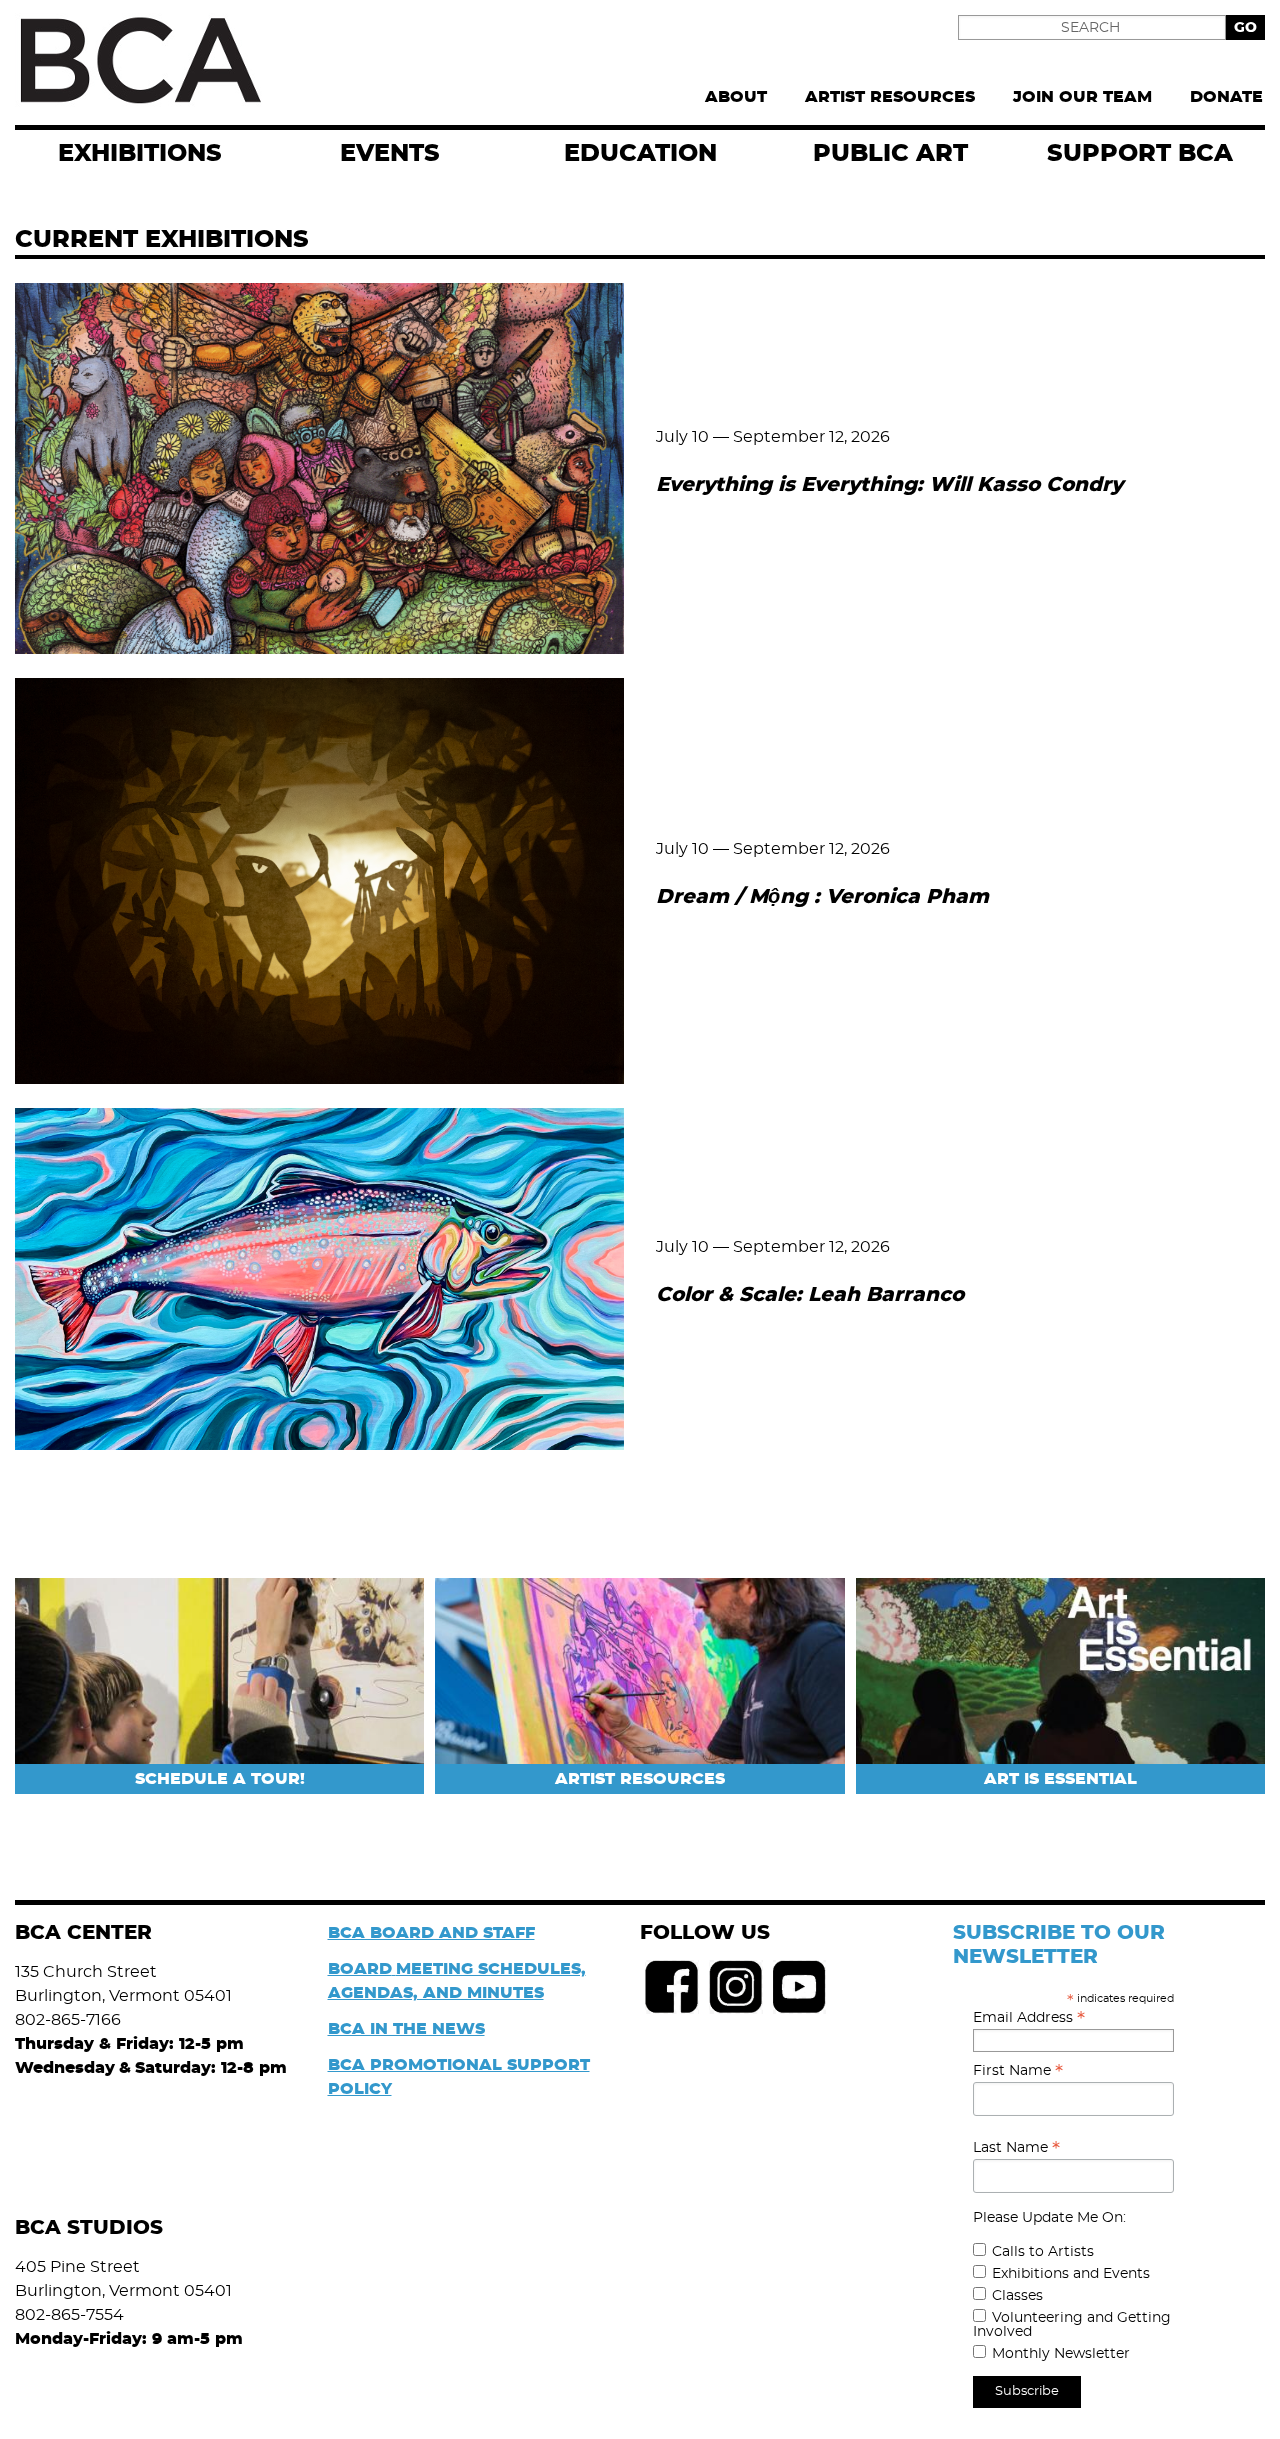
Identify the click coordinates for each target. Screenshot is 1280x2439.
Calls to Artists (1043, 2252)
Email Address (1029, 2018)
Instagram (736, 1987)
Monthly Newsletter (1061, 2354)
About (736, 97)
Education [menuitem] (640, 154)
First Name (1018, 2071)
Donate (1226, 97)
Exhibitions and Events (1071, 2274)
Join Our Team (1082, 97)
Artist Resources (890, 97)
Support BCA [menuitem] (1140, 154)
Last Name (1016, 2148)
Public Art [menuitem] (890, 154)
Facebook (672, 1987)
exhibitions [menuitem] (140, 154)
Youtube (800, 1987)
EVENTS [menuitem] (390, 154)
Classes (1017, 2296)
